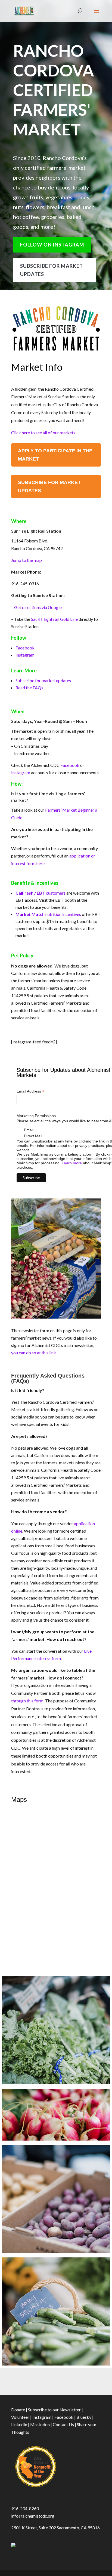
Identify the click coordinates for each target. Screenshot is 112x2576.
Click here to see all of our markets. (44, 433)
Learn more (72, 1163)
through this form (27, 1701)
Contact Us (63, 2424)
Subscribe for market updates (43, 680)
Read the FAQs (29, 688)
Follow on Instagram (52, 245)
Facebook (25, 648)
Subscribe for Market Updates (52, 270)
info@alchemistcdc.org (33, 2516)
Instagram (25, 655)
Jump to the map (27, 560)
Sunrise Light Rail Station (36, 531)
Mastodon (40, 2424)
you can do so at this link (34, 1353)
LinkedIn (19, 2424)
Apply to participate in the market (55, 455)
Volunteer (20, 2417)
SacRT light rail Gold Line (54, 619)
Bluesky (84, 2417)
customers (41, 893)
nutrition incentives (48, 914)
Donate (18, 2410)
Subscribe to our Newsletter (54, 2410)
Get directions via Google (38, 607)
